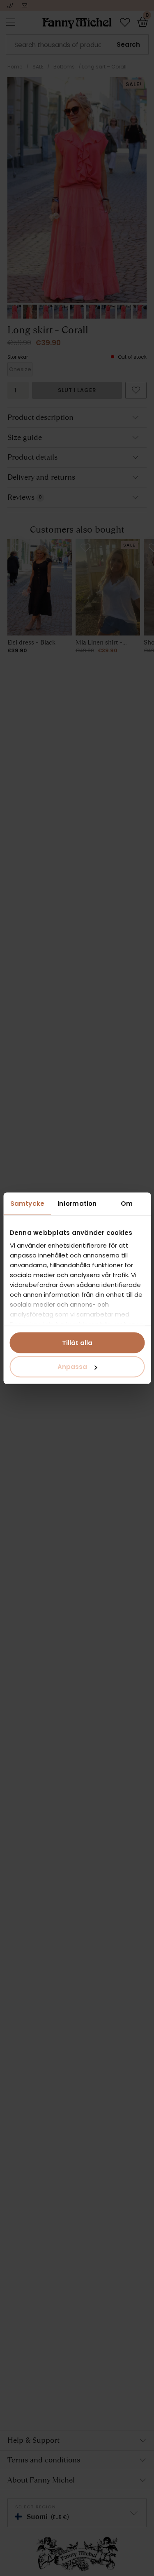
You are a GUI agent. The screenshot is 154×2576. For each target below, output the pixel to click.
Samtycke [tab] (27, 1203)
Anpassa (72, 1367)
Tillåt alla (77, 1343)
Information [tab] (77, 1203)
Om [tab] (127, 1203)
